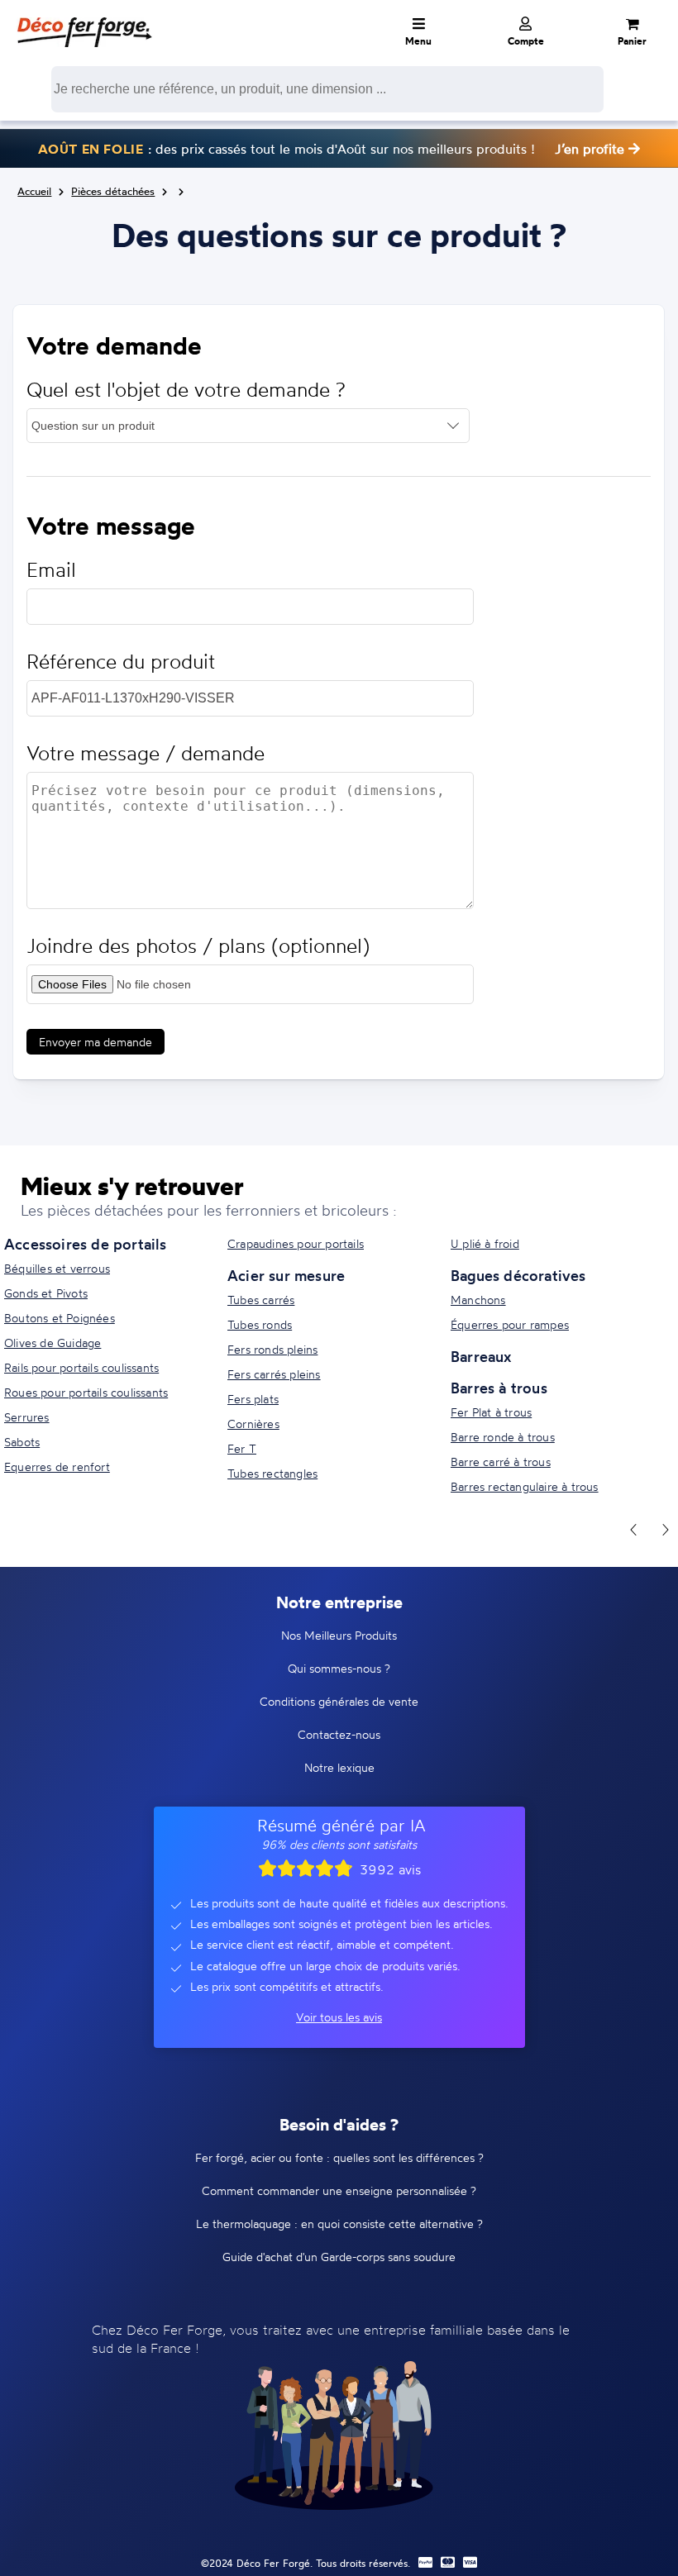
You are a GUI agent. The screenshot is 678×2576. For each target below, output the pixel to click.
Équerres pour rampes (510, 1324)
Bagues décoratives (518, 1275)
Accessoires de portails (86, 1244)
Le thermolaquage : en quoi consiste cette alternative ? (339, 2224)
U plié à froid (485, 1243)
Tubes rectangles (272, 1473)
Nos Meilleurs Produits (339, 1635)
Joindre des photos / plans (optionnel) (198, 946)
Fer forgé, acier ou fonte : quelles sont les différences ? (339, 2157)
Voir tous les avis (339, 2017)
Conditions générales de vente (339, 1701)
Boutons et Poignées (60, 1318)
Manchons (478, 1300)
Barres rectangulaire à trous (525, 1486)
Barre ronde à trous (503, 1437)
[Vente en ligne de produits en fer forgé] (84, 21)
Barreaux (481, 1356)
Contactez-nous (339, 1734)
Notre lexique (339, 1767)
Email (51, 570)
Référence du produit (121, 662)
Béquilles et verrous (57, 1268)
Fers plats (253, 1399)
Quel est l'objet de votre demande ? (186, 390)
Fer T (242, 1448)
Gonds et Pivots (46, 1293)
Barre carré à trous (501, 1462)
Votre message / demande (146, 753)
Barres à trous (499, 1388)
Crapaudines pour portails (296, 1243)
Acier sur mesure (286, 1275)
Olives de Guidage (53, 1343)
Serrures (27, 1417)
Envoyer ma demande (95, 1042)
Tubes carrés (261, 1300)
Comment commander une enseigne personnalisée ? (339, 2190)
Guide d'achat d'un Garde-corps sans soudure (339, 2257)
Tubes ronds (260, 1324)
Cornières (253, 1424)
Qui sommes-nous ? (339, 1668)
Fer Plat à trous (491, 1412)
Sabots (22, 1442)
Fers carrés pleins (274, 1374)
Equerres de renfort (57, 1467)
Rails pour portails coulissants (81, 1367)
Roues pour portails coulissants (86, 1392)
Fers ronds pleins (272, 1349)
